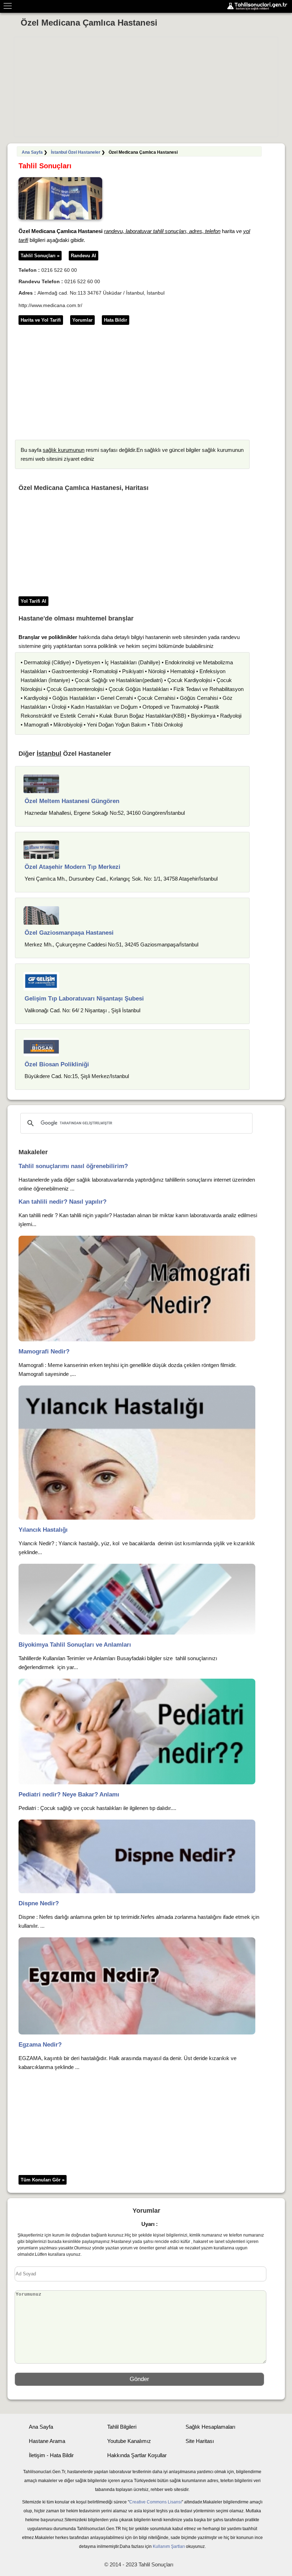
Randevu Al (84, 256)
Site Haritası (200, 2441)
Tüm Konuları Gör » (43, 2180)
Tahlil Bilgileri (122, 2427)
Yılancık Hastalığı (43, 1530)
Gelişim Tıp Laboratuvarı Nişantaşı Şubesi (84, 999)
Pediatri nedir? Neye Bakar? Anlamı (69, 1794)
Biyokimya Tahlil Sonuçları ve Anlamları (75, 1645)
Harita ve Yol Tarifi (41, 320)
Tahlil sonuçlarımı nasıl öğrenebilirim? (73, 1166)
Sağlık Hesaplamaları (210, 2427)
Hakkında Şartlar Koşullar (137, 2455)
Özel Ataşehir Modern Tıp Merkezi (72, 867)
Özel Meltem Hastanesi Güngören (72, 801)
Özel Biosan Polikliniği (57, 1064)
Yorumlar (82, 320)
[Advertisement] (146, 87)
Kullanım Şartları (169, 2546)
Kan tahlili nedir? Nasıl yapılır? (62, 1202)
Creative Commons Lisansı (155, 2502)
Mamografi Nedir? (44, 1352)
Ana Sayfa (32, 152)
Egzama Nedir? (40, 2045)
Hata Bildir (116, 320)
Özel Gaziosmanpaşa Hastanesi (69, 933)
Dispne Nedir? (39, 1903)
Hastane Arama (47, 2441)
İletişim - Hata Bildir (51, 2455)
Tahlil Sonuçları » (40, 256)
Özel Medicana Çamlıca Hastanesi (89, 23)
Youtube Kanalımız (129, 2441)
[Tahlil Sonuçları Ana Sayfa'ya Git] (259, 6)
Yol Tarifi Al (33, 601)
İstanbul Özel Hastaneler (76, 152)
